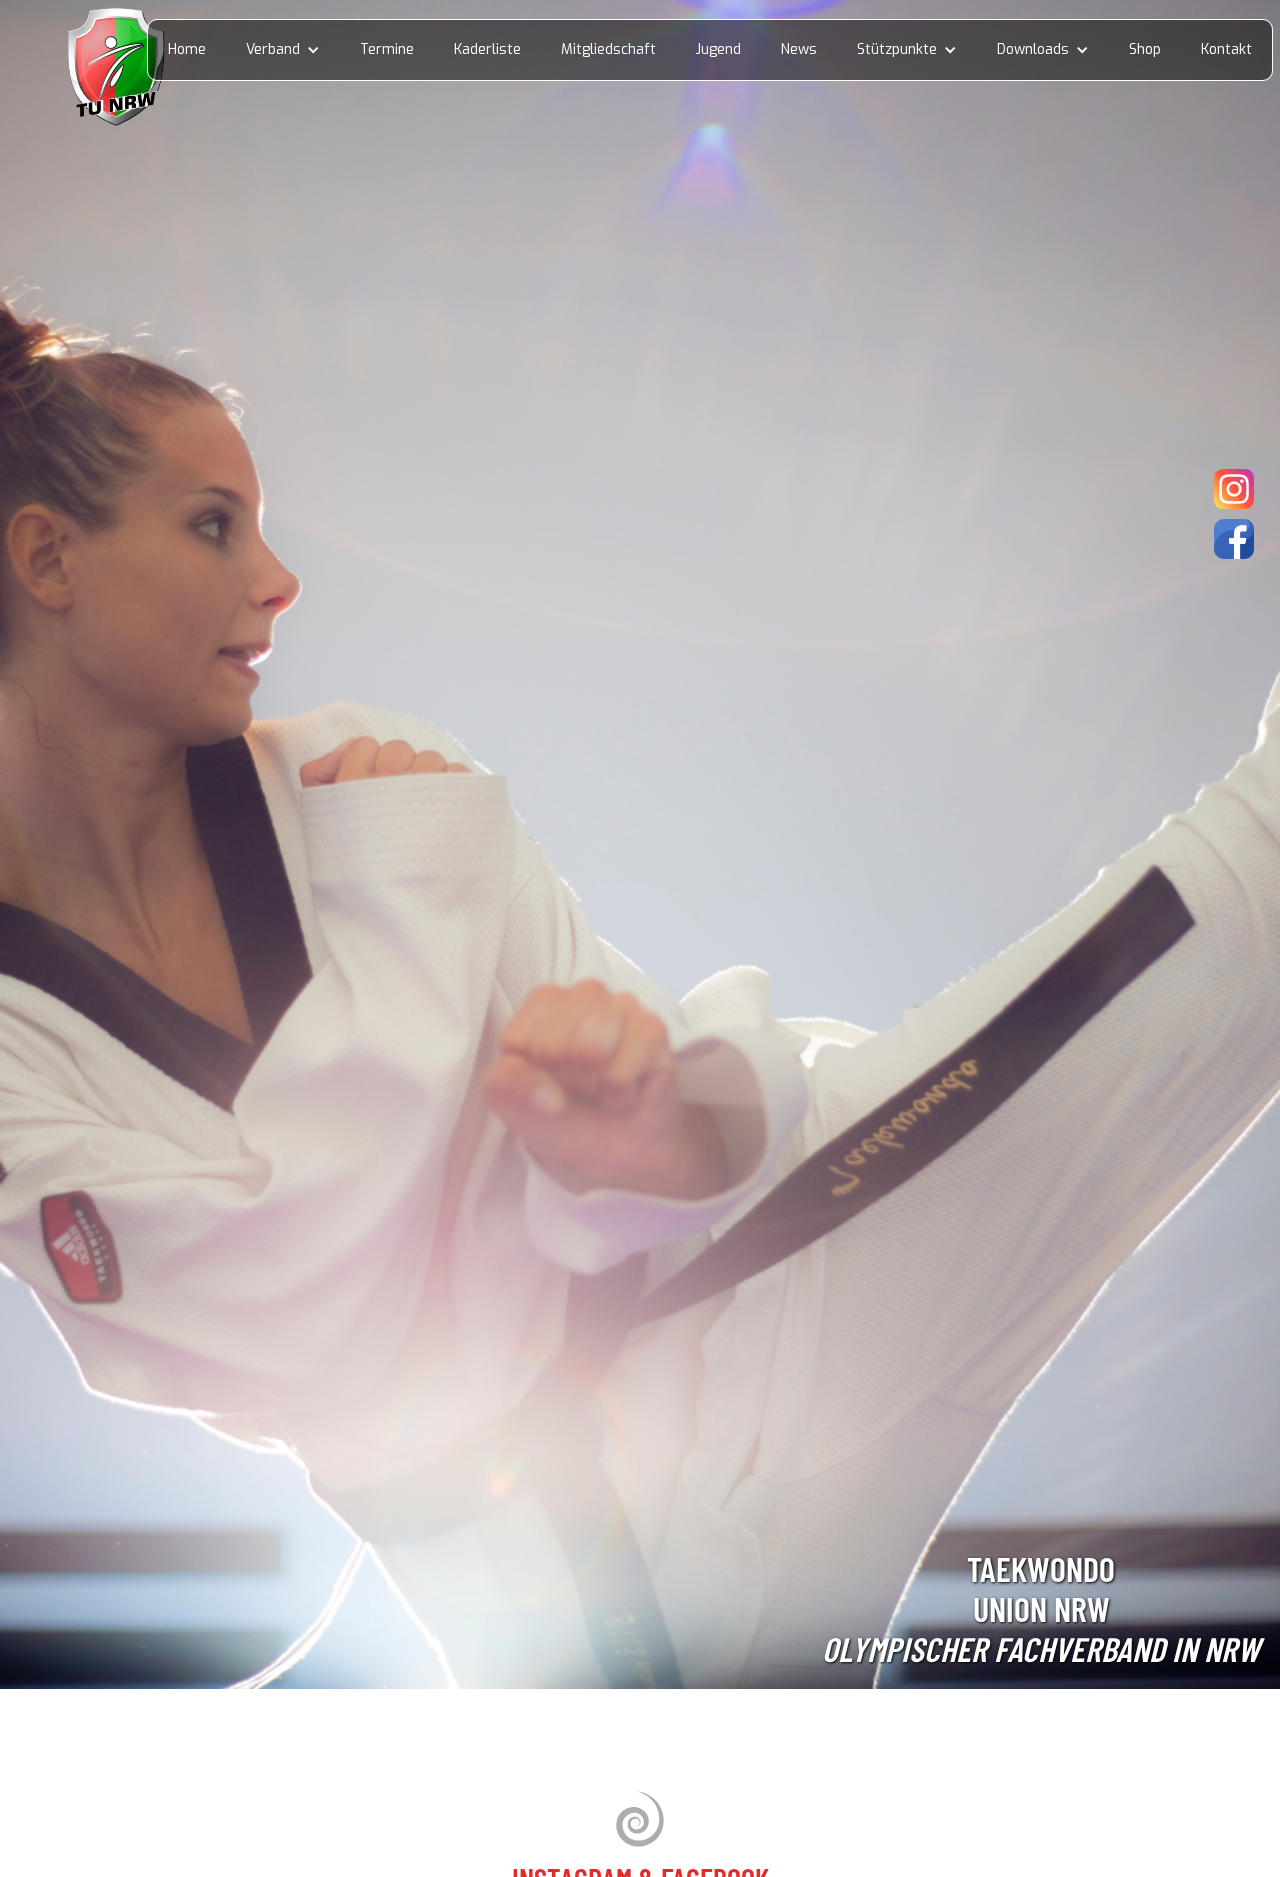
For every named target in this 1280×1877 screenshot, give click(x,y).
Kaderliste (487, 49)
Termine (387, 49)
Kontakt (1226, 49)
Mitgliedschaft (608, 49)
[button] (283, 50)
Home (187, 49)
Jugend (718, 49)
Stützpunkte (897, 49)
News (799, 49)
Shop (1145, 49)
